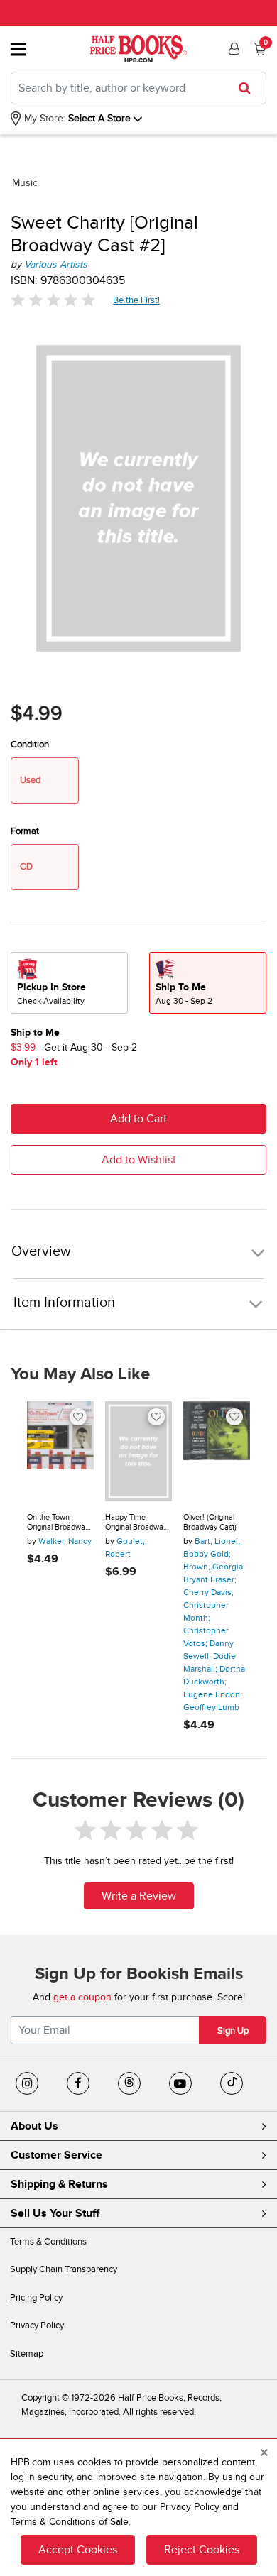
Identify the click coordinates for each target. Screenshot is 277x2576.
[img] (53, 300)
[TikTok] (232, 2083)
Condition (30, 745)
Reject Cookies (202, 2550)
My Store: (43, 118)
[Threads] (129, 2083)
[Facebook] (78, 2083)
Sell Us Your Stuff (55, 2213)
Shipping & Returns (59, 2184)
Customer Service (56, 2155)
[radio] (69, 983)
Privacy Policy (37, 2325)
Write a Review (139, 1896)
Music (25, 183)
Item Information (64, 1303)
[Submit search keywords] (249, 88)
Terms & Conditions (48, 2242)
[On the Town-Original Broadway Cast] (60, 1451)
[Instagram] (27, 2083)
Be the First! (137, 300)
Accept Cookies (78, 2550)
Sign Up (233, 2031)
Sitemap (27, 2354)
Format (25, 831)
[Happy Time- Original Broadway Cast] (138, 1451)
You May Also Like (80, 1374)
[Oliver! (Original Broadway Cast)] (217, 1451)
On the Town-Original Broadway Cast (58, 1522)
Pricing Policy (36, 2298)
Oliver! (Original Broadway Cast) (210, 1522)
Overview (41, 1252)
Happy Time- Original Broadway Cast (136, 1522)
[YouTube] (180, 2083)
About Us (34, 2126)
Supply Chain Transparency (64, 2269)
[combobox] (138, 88)
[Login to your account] (232, 49)
